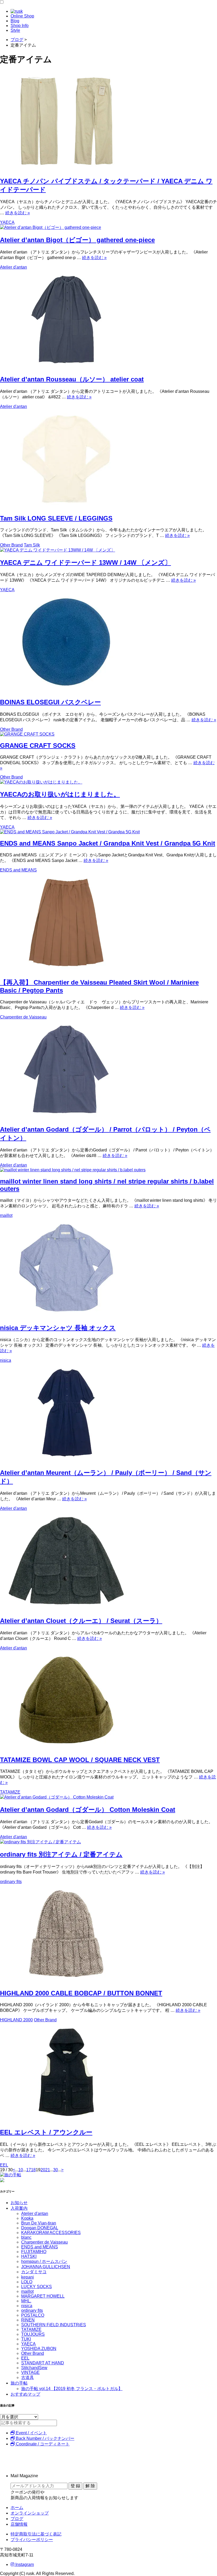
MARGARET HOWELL (43, 2296)
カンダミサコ (34, 2272)
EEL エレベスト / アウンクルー (46, 2132)
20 (43, 2170)
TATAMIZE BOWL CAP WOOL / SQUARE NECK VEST (80, 1760)
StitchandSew (34, 2368)
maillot (6, 1215)
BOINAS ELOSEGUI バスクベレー (50, 702)
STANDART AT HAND (43, 2363)
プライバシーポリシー (32, 2540)
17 (29, 2170)
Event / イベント (31, 2433)
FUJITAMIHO (34, 2252)
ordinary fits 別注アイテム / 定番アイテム (61, 1854)
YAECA (7, 222)
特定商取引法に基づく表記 (36, 2534)
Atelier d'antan (13, 267)
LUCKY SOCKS (37, 2287)
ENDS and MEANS (18, 870)
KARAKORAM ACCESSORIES (51, 2233)
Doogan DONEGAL (40, 2228)
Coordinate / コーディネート (42, 2444)
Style (15, 30)
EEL (4, 2165)
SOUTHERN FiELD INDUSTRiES (54, 2325)
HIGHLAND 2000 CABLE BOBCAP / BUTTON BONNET (81, 1993)
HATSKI (29, 2256)
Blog (15, 21)
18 (33, 2170)
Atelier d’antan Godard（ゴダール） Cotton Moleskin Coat (88, 1810)
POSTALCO (33, 2315)
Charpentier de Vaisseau (23, 1017)
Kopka (27, 2218)
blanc (26, 2237)
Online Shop (22, 16)
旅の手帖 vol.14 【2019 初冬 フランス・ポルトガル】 (72, 2389)
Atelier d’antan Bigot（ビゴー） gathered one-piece (77, 240)
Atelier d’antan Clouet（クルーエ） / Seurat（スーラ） (81, 1621)
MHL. (26, 2301)
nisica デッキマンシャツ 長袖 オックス (58, 1328)
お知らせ (19, 2203)
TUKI (26, 2339)
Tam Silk (32, 545)
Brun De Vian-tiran (39, 2223)
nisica (6, 1360)
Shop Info (20, 26)
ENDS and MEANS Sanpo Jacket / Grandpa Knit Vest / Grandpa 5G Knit (108, 843)
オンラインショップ (30, 2513)
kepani (28, 2277)
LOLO (27, 2282)
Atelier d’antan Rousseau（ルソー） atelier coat (72, 379)
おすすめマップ (25, 2394)
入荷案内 (19, 2208)
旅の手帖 (19, 2383)
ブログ (17, 2519)
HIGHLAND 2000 (16, 2020)
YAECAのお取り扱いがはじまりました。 (60, 794)
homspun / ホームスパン (44, 2261)
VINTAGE (30, 2372)
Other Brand (11, 545)
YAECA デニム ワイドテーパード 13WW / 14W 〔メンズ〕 (85, 562)
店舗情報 (19, 2524)
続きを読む (18, 213)
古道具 (28, 2377)
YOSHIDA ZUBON (39, 2349)
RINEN (28, 2320)
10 (21, 2170)
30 (56, 2170)
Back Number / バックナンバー (45, 2438)
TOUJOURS (33, 2334)
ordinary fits (11, 1882)
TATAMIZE (10, 1792)
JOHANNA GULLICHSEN (46, 2267)
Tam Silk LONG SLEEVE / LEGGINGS (56, 518)
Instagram (24, 2564)
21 (48, 2170)
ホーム (17, 2508)
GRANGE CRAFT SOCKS (38, 746)
